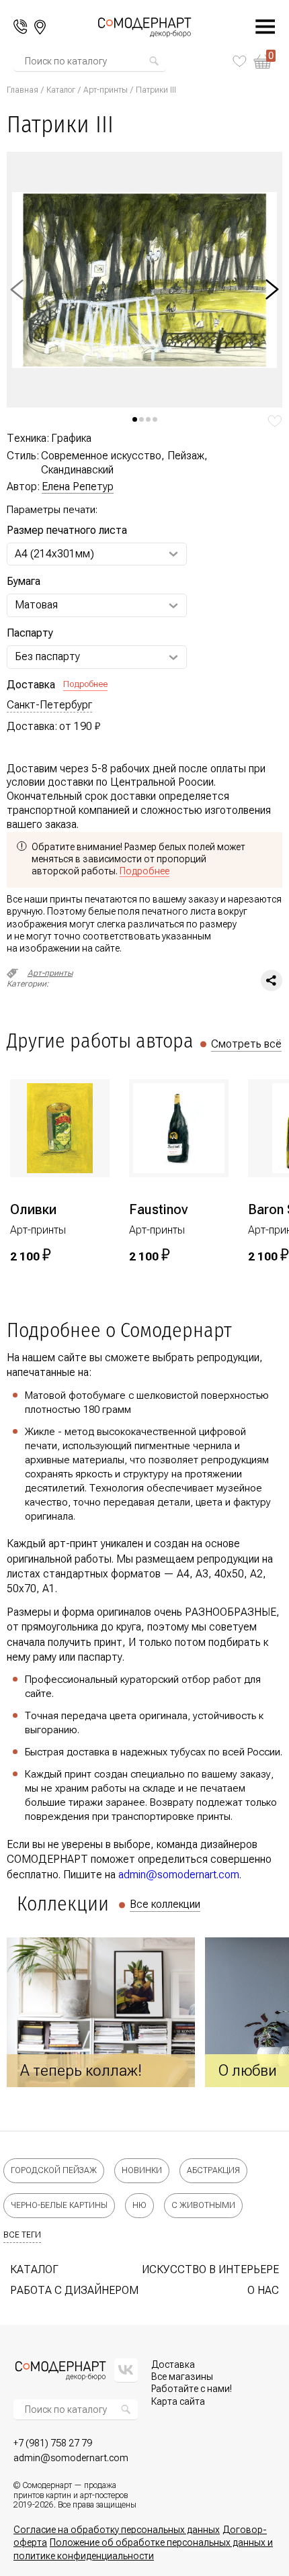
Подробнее (85, 684)
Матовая (36, 605)
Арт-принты (106, 90)
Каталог (61, 90)
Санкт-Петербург (49, 705)
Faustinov (158, 1209)
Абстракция (213, 2170)
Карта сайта (178, 2401)
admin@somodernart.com (179, 1875)
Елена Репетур (78, 487)
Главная (23, 90)
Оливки (33, 1209)
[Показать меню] (258, 27)
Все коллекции (165, 1904)
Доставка (173, 2364)
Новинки (142, 2170)
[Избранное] (240, 61)
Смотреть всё (246, 1044)
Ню (139, 2205)
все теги (22, 2235)
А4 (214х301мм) (54, 554)
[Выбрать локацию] (40, 27)
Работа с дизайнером (74, 2290)
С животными (203, 2205)
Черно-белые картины (59, 2205)
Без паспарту (47, 656)
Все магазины (182, 2377)
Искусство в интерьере (210, 2269)
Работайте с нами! (192, 2389)
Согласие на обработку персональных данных (117, 2530)
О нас (263, 2290)
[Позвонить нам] (20, 27)
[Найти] (154, 61)
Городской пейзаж (54, 2170)
